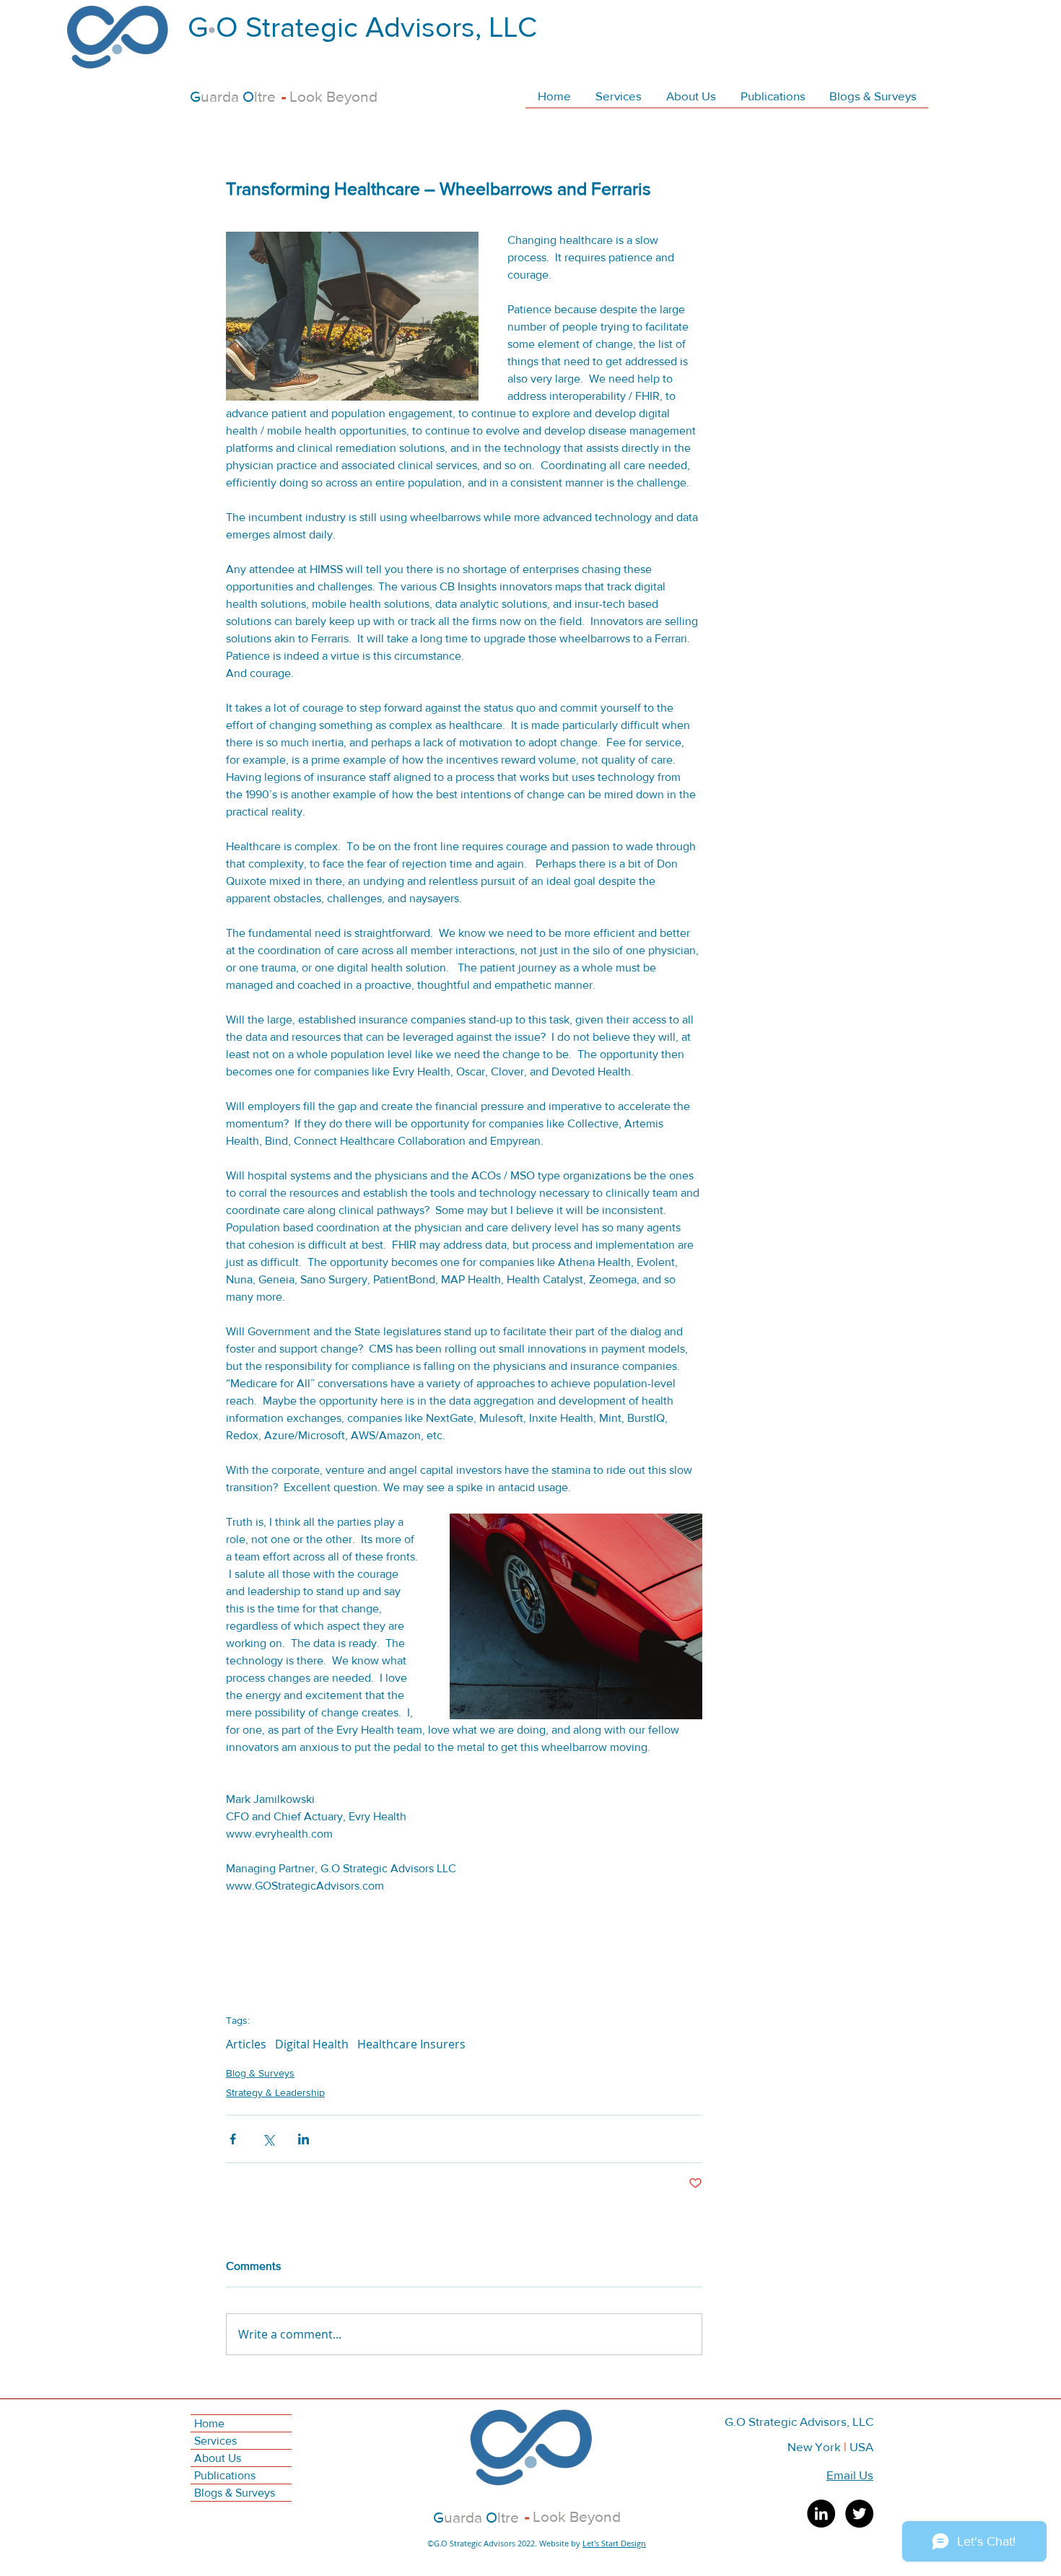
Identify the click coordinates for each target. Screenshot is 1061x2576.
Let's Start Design (614, 2543)
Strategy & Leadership (275, 2092)
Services (215, 2441)
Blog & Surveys (260, 2073)
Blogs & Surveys (235, 2493)
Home (209, 2423)
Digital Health (312, 2044)
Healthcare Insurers (411, 2044)
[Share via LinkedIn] (304, 2139)
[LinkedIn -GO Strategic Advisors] (821, 2514)
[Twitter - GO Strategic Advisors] (859, 2514)
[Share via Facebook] (233, 2139)
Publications (225, 2475)
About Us (218, 2458)
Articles (246, 2044)
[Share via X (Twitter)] (268, 2139)
